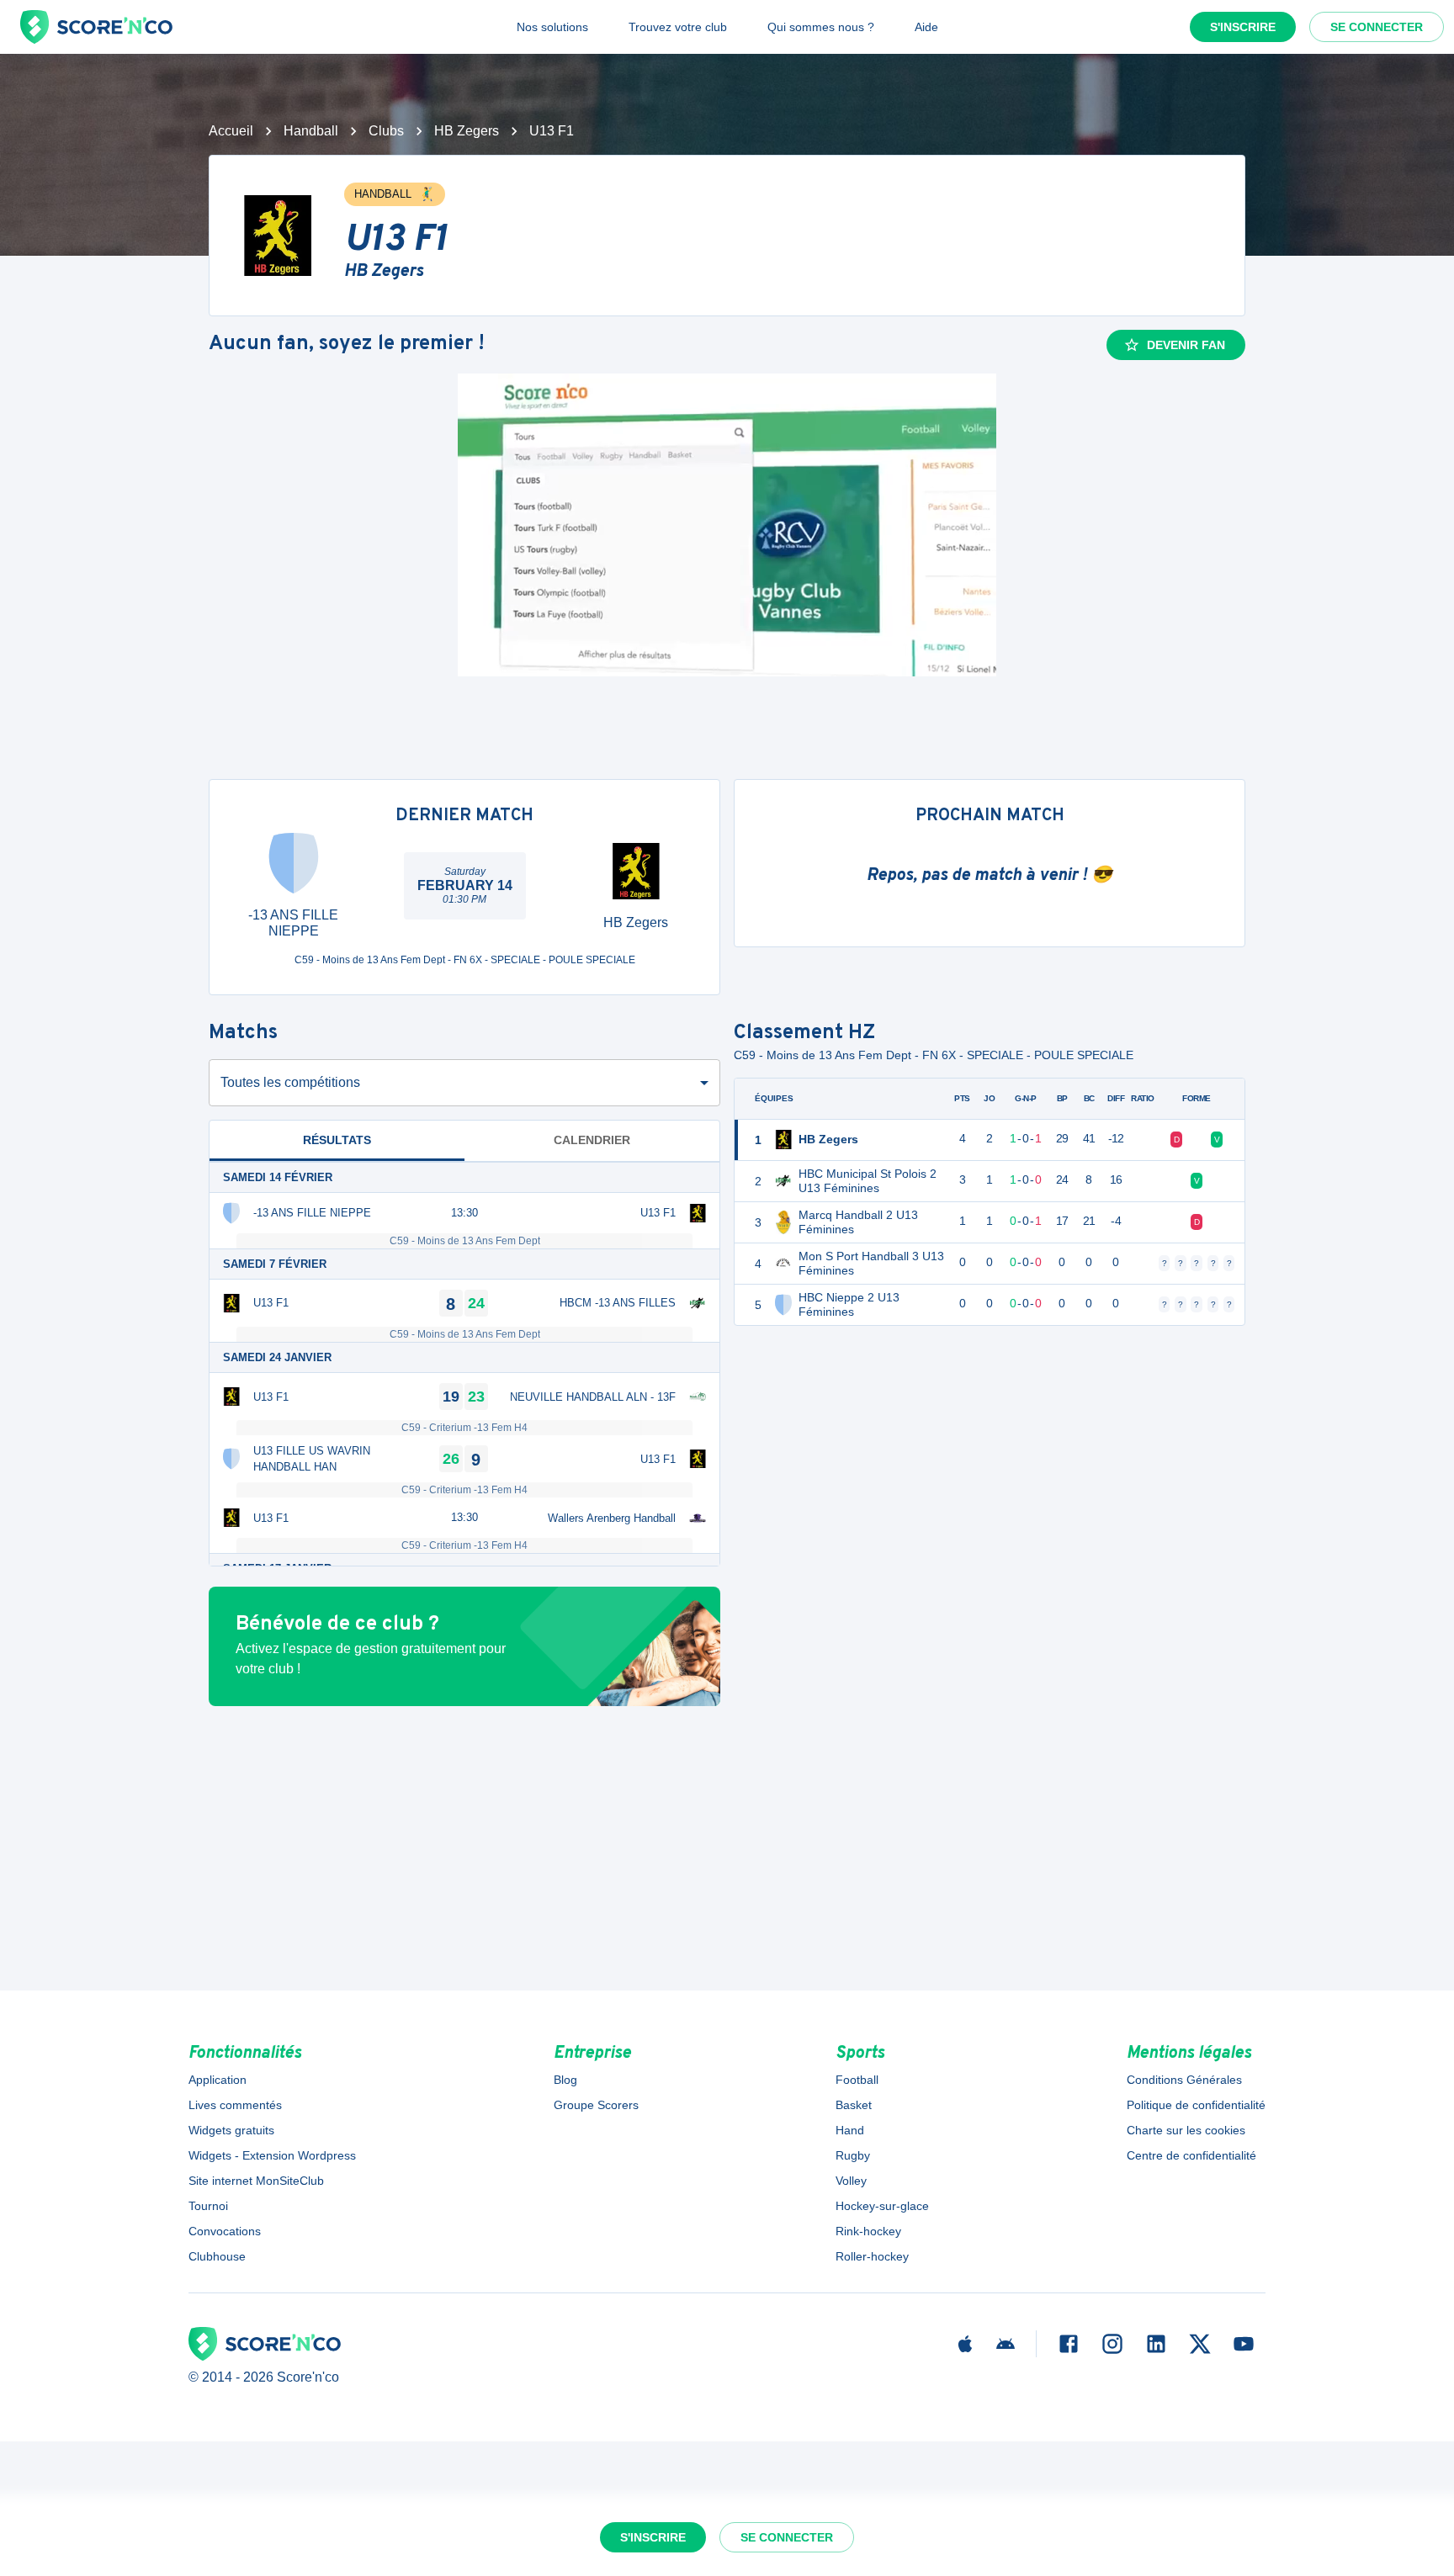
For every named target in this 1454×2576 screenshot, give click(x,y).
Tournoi (208, 2206)
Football (857, 2080)
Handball (311, 131)
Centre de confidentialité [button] (1191, 2155)
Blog (565, 2080)
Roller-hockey (872, 2256)
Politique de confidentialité (1196, 2105)
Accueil (231, 131)
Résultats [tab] (337, 1140)
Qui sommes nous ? (821, 27)
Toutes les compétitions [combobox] (290, 1082)
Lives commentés (235, 2105)
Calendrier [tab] (592, 1140)
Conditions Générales (1184, 2080)
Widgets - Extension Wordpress (272, 2155)
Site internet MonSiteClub (256, 2181)
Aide (926, 27)
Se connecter (1377, 27)
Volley (851, 2181)
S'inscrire (1243, 27)
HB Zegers (467, 131)
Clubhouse (217, 2256)
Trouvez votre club (678, 27)
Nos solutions (552, 27)
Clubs (386, 131)
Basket (854, 2105)
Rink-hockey (868, 2231)
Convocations (225, 2231)
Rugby (853, 2155)
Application (218, 2080)
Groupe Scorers (596, 2105)
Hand (850, 2130)
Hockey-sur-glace (882, 2206)
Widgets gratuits (231, 2130)
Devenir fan (1186, 345)
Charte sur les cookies (1186, 2130)
